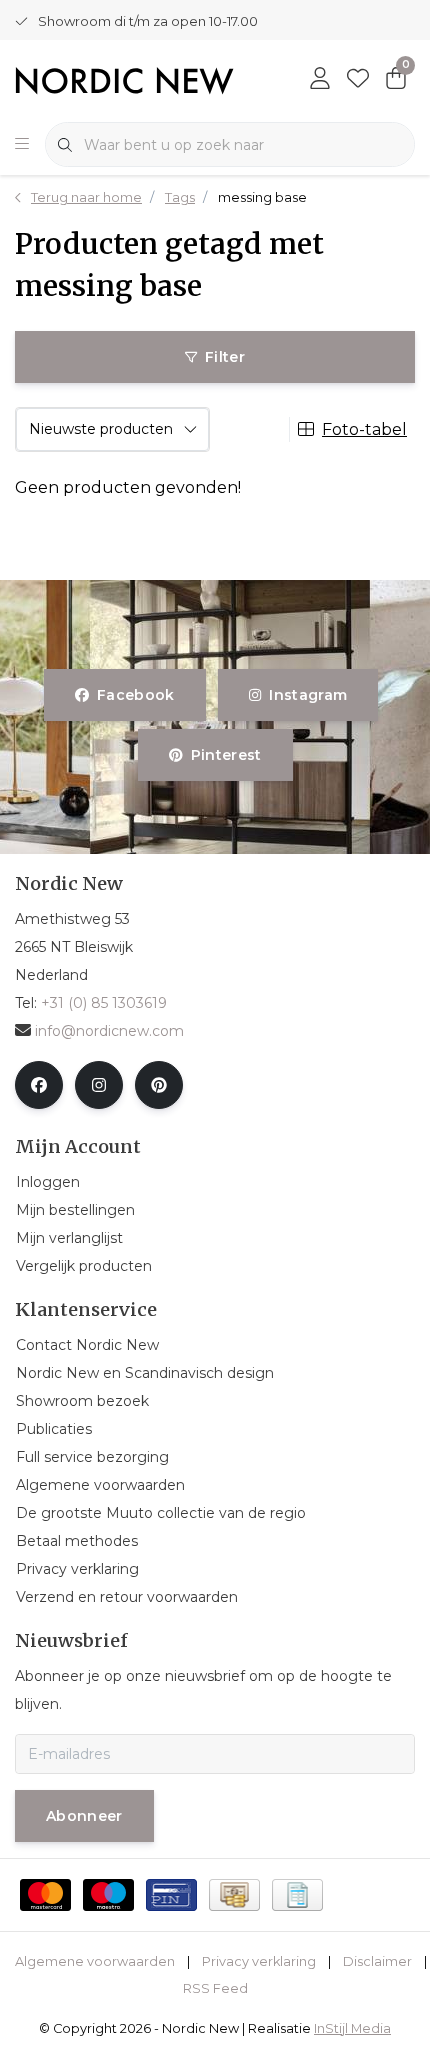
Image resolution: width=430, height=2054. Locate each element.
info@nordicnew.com (109, 1031)
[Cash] (234, 1895)
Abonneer (84, 1816)
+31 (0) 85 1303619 (104, 1003)
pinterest (225, 755)
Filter (225, 357)
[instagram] (99, 1085)
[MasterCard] (45, 1895)
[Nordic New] (124, 79)
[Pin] (171, 1895)
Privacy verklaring (259, 1961)
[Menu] (22, 145)
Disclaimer (377, 1961)
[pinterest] (159, 1085)
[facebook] (39, 1085)
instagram (308, 695)
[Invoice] (297, 1895)
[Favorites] (358, 80)
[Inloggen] (320, 80)
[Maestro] (108, 1895)
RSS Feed (215, 1988)
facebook (136, 695)
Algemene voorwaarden (95, 1961)
